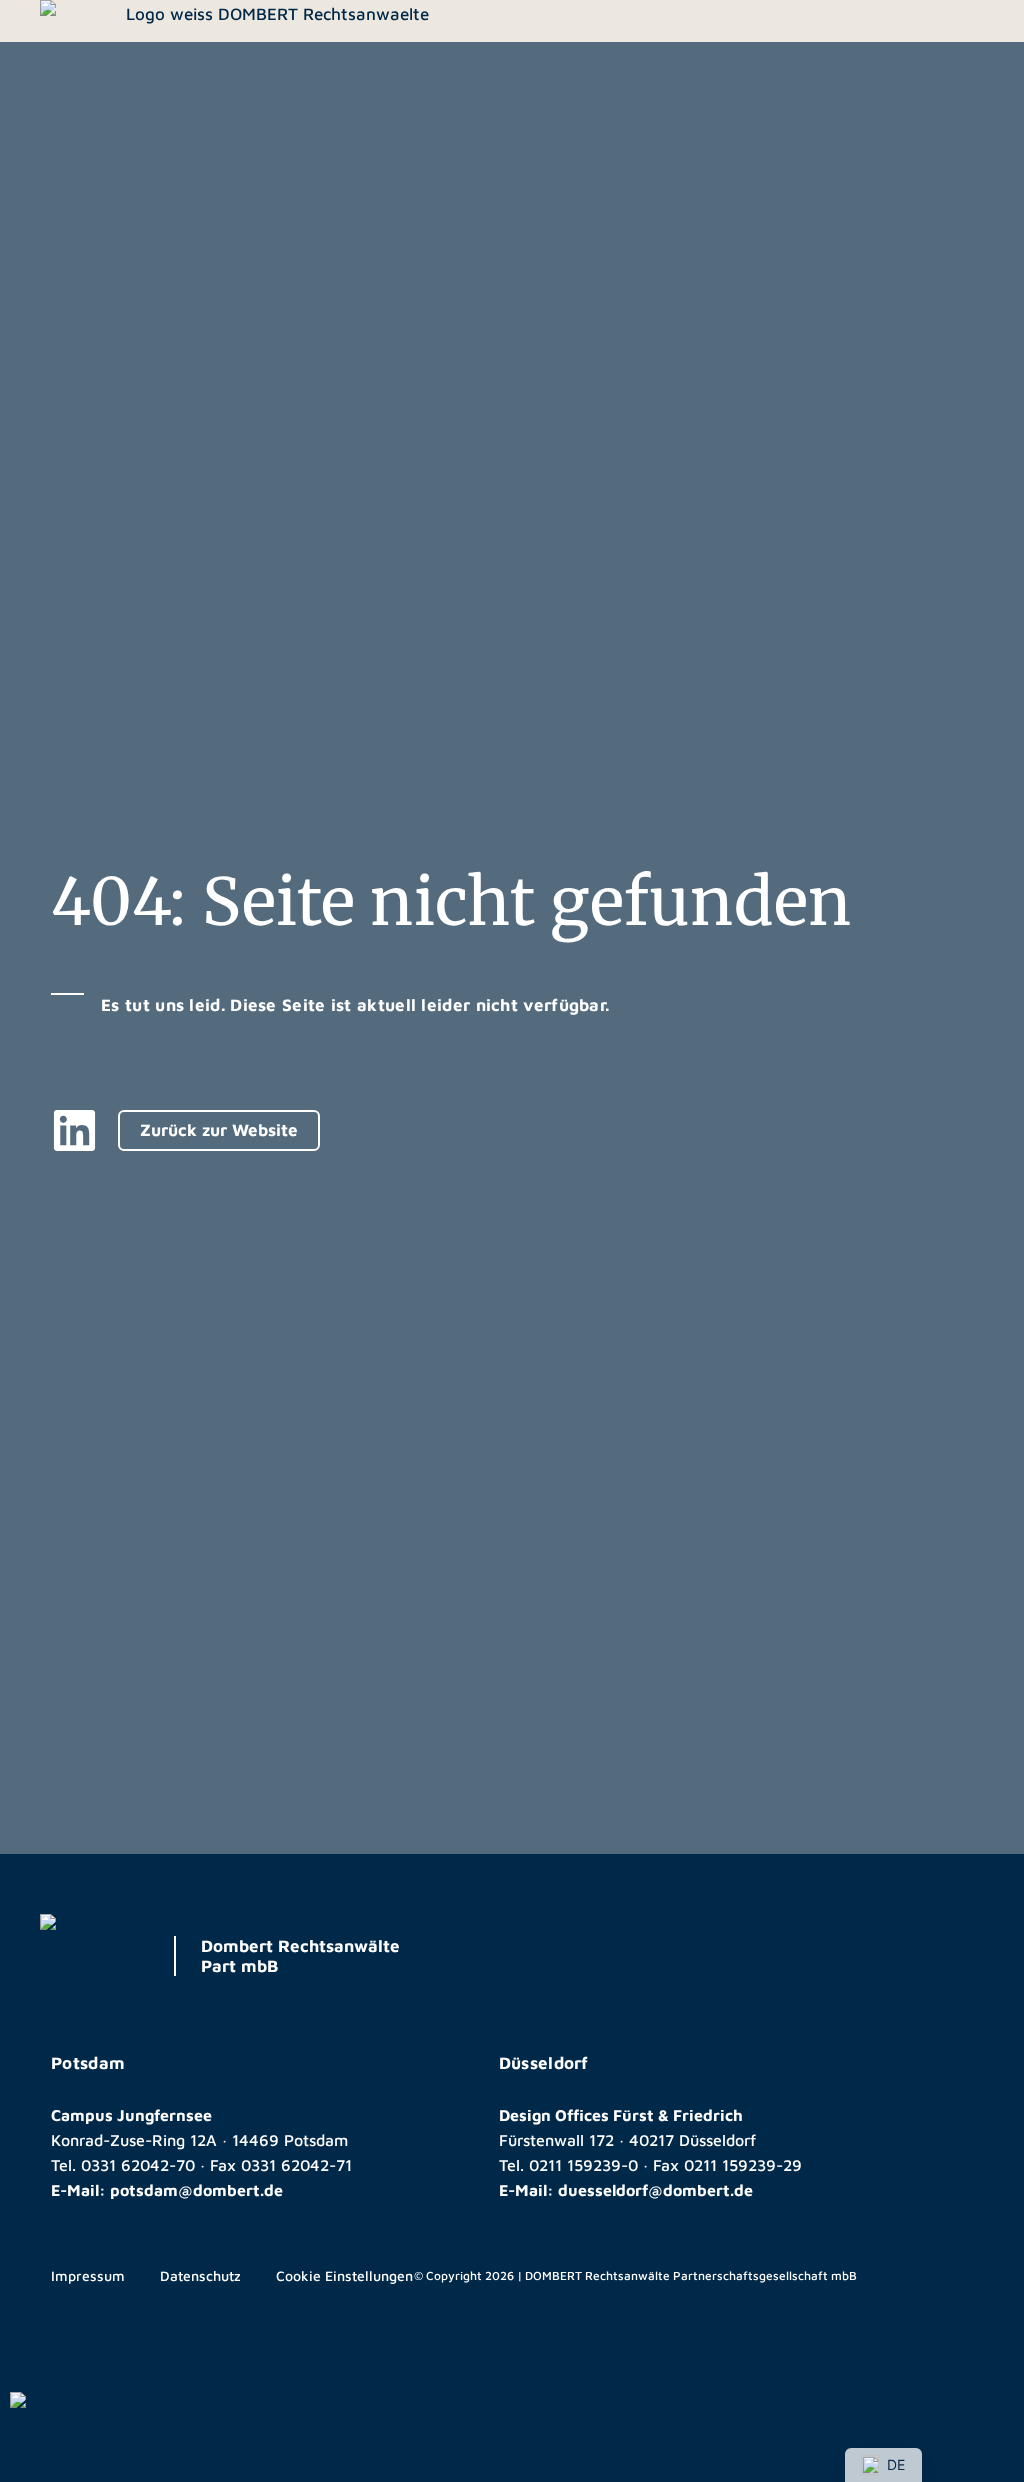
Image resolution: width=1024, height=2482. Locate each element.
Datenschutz (200, 2275)
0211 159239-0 (583, 2165)
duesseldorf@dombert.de (655, 2190)
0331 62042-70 (138, 2165)
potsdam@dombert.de (196, 2190)
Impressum (88, 2275)
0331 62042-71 (296, 2165)
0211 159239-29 (743, 2165)
